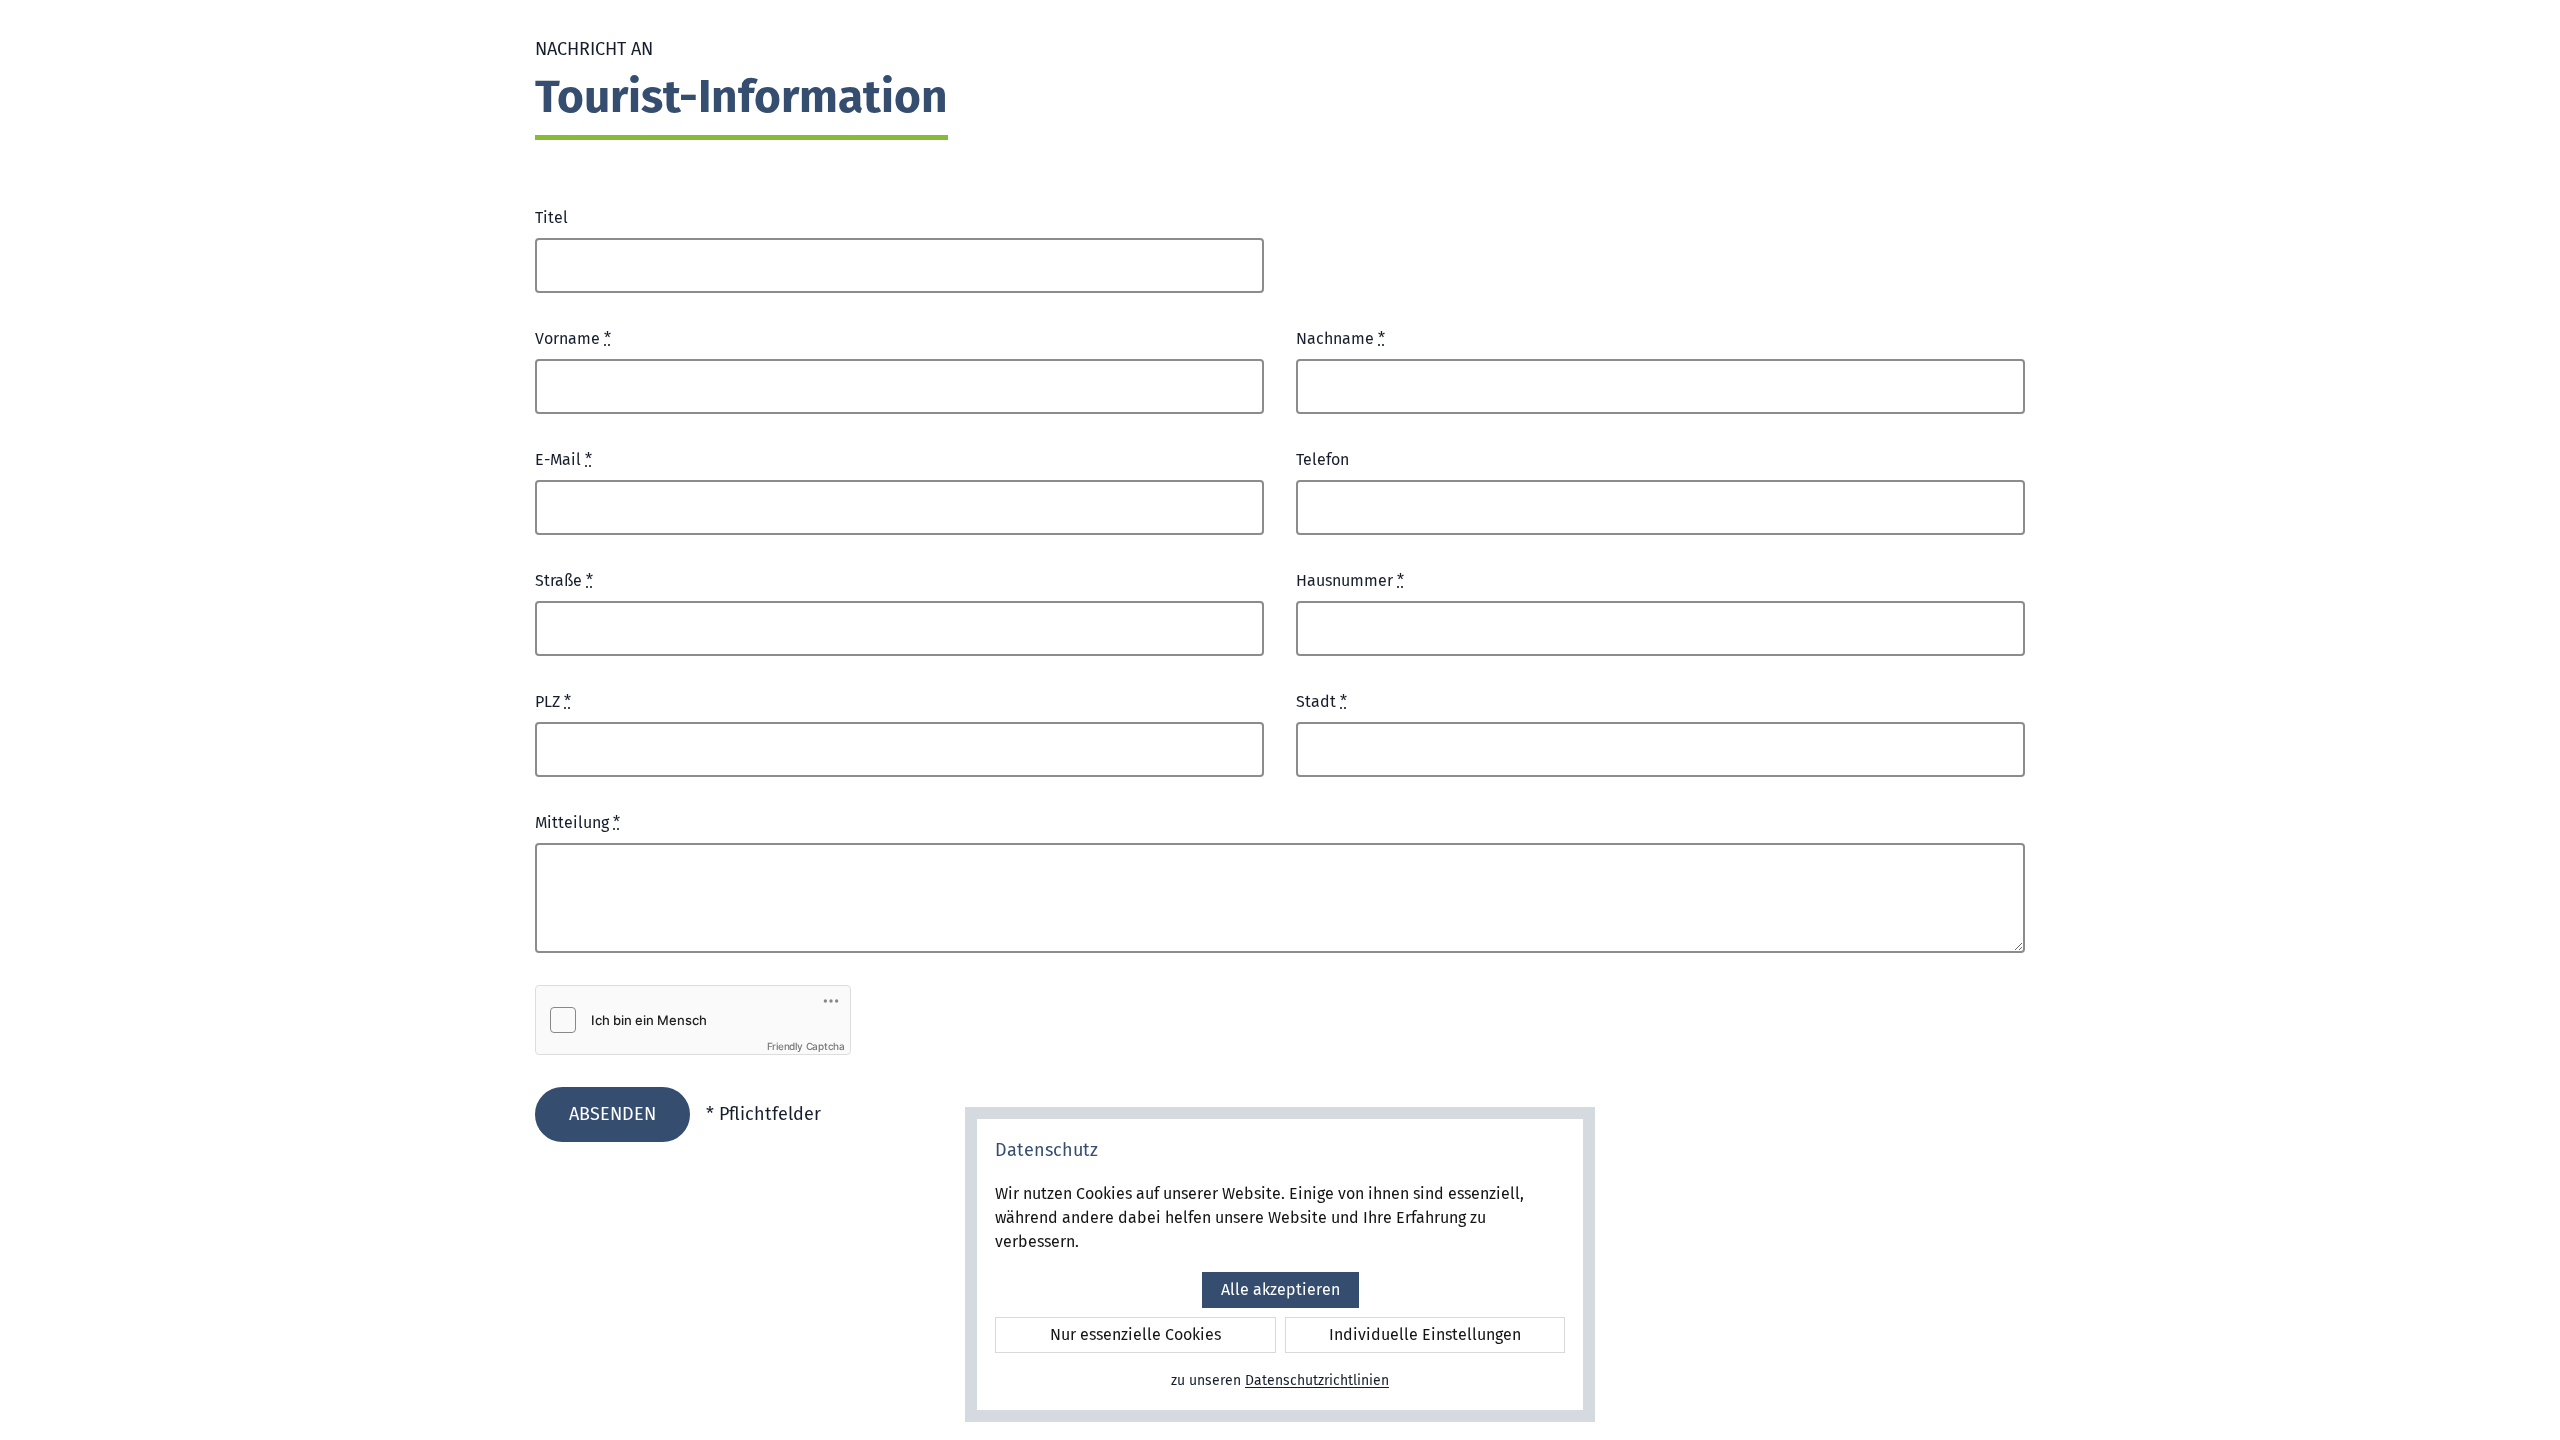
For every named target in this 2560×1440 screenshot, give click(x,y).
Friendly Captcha (806, 1046)
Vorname (573, 338)
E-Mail (563, 459)
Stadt (1321, 701)
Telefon (1322, 459)
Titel (551, 217)
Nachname (1340, 338)
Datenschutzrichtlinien (1317, 1380)
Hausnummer (1350, 580)
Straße (564, 580)
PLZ (553, 701)
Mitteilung (577, 822)
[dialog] (1280, 1264)
